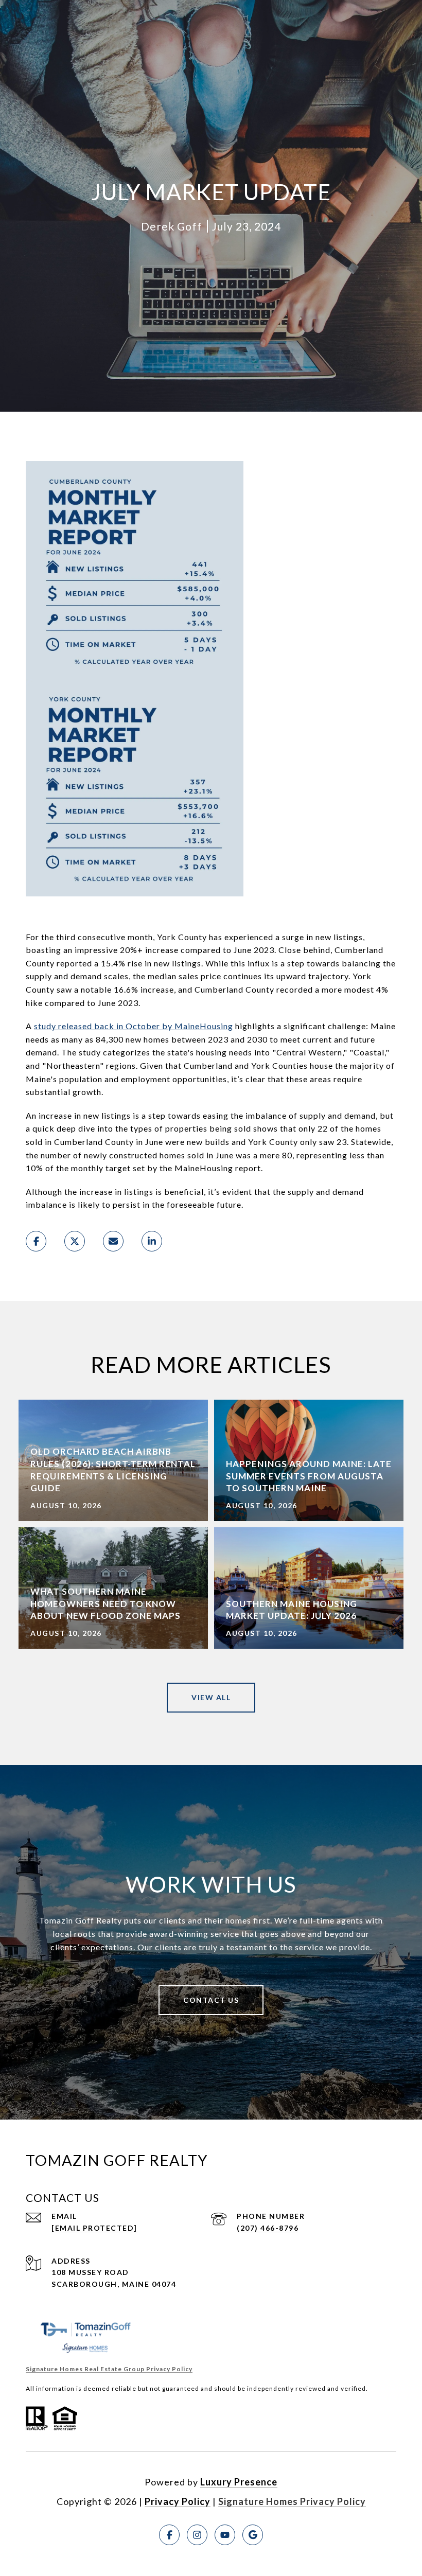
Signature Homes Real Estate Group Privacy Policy (109, 2369)
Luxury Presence (239, 2482)
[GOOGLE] (253, 2535)
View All (211, 1697)
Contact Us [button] (211, 2000)
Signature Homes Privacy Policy (292, 2501)
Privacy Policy (178, 2501)
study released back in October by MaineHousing (134, 1026)
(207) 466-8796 (268, 2228)
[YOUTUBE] (225, 2535)
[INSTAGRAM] (197, 2535)
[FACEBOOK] (169, 2535)
